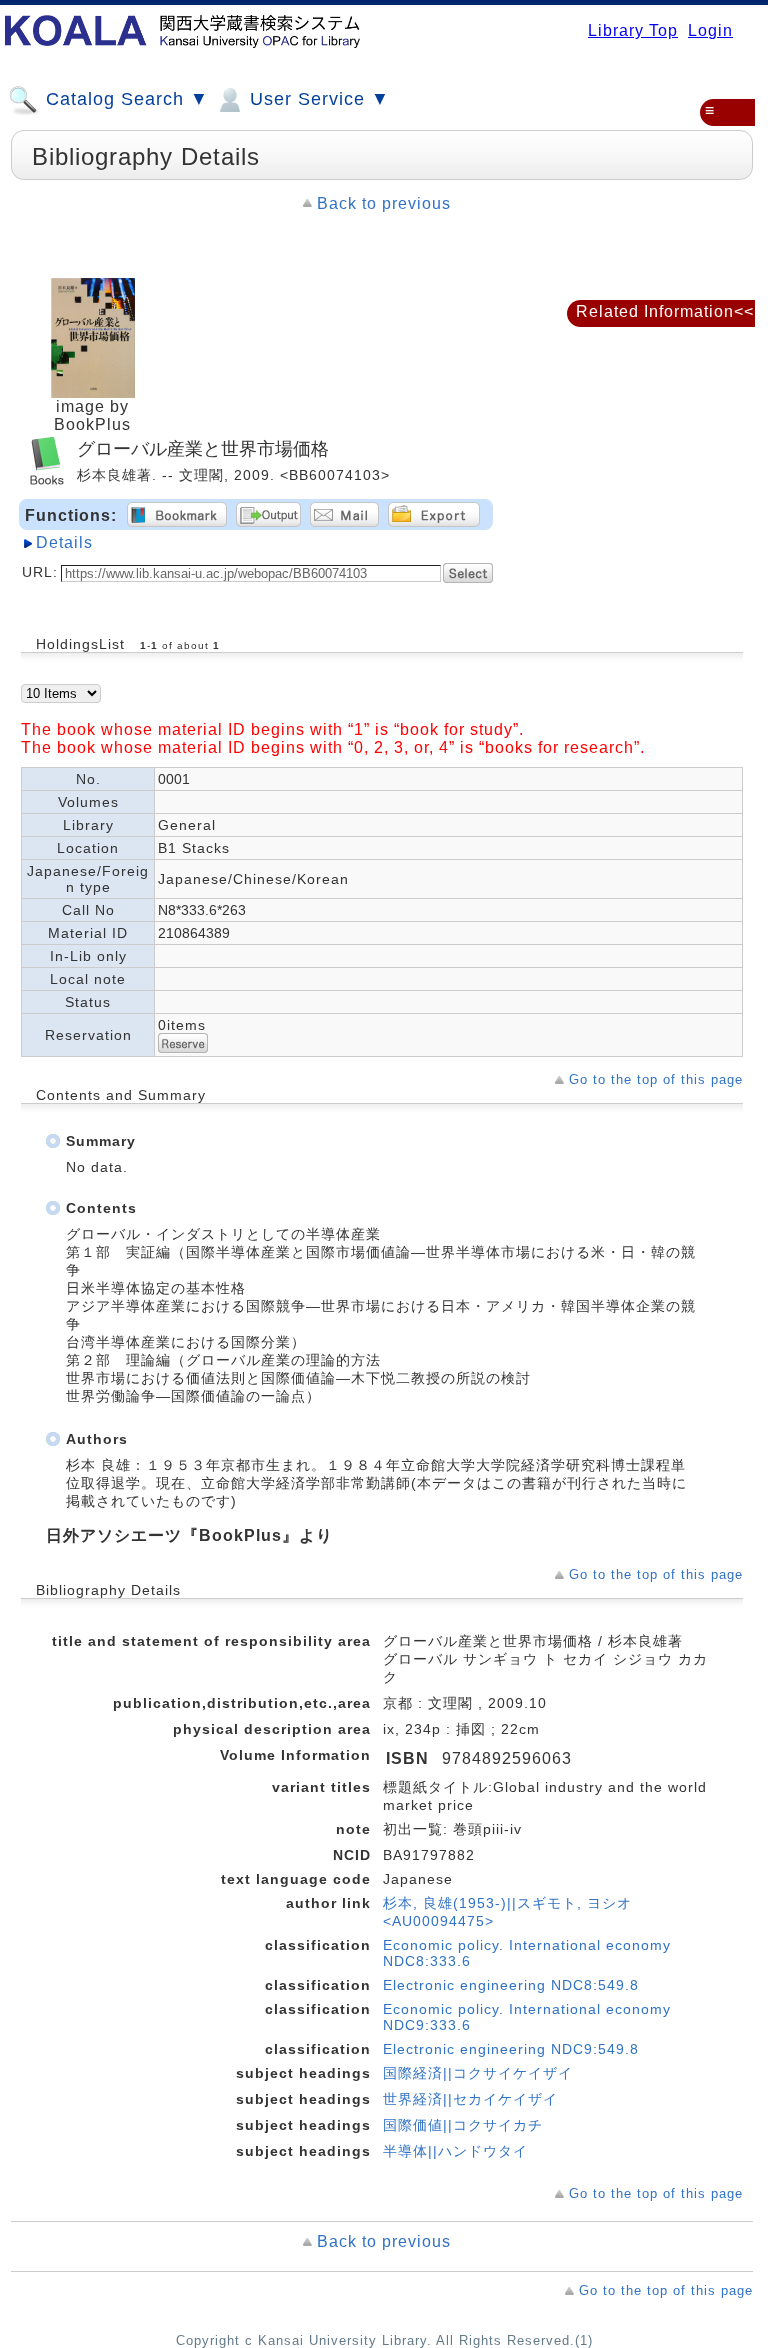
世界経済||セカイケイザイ (470, 2099)
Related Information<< (665, 311)
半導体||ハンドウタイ (455, 2151)
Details (64, 542)
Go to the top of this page (656, 1079)
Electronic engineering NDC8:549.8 (511, 1985)
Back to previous (384, 203)
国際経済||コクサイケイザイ (478, 2073)
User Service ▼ (317, 99)
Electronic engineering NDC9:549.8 (511, 2049)
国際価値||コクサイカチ (463, 2125)
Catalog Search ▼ (124, 99)
